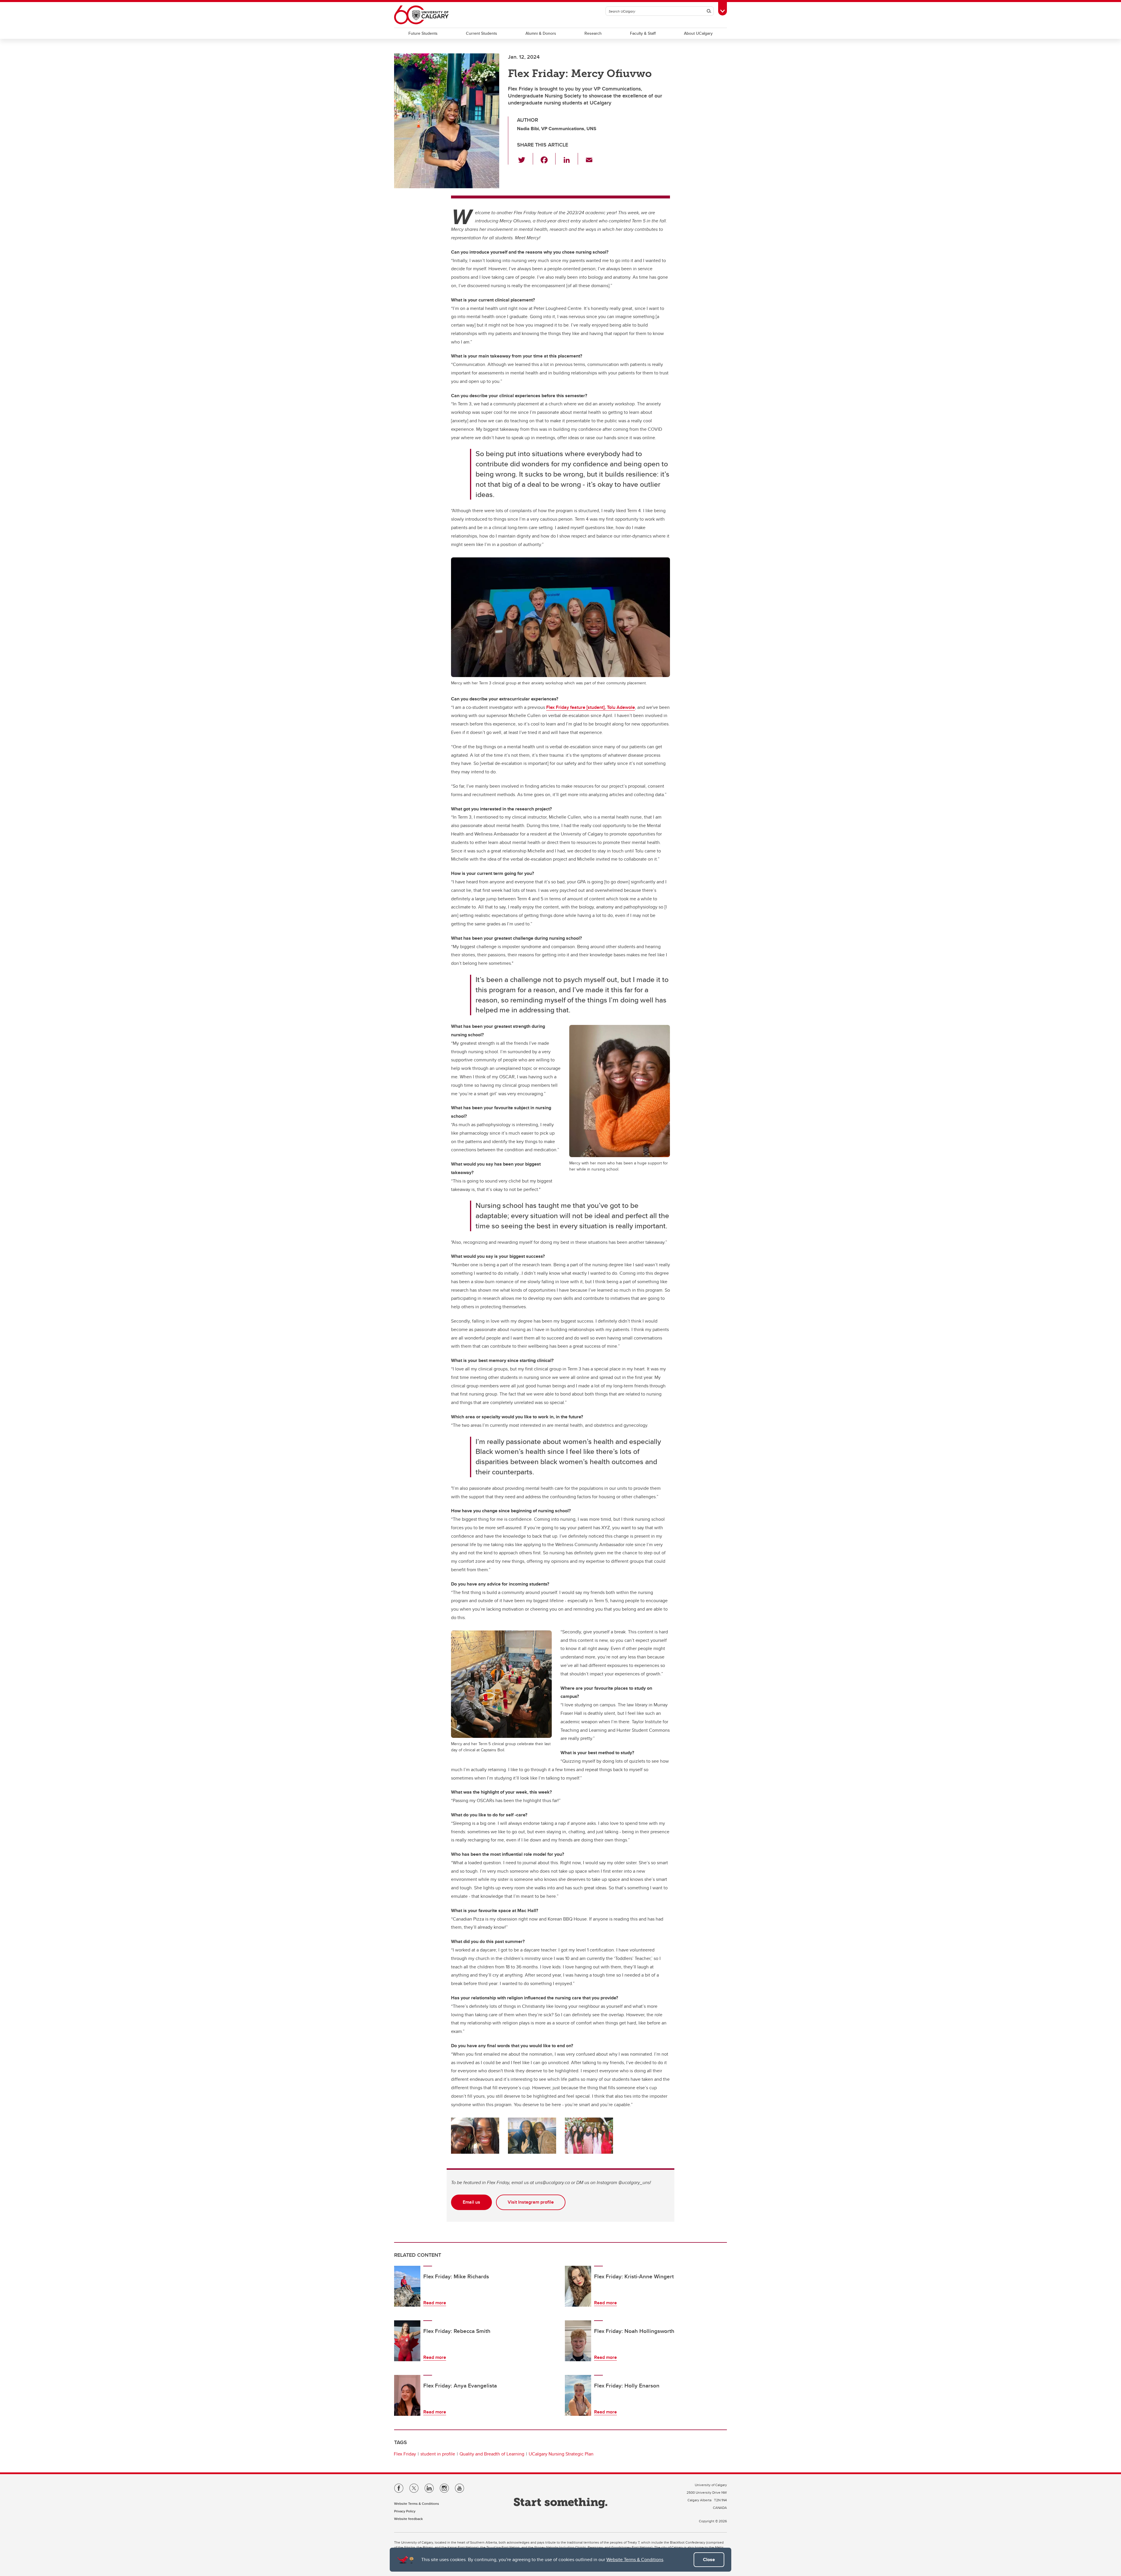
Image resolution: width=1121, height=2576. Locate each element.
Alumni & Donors (541, 33)
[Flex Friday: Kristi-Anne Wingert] (578, 2286)
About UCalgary (698, 33)
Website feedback (408, 2519)
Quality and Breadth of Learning (492, 2454)
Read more (435, 2303)
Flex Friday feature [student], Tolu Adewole (591, 707)
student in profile (438, 2454)
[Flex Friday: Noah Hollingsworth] (578, 2341)
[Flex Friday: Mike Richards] (407, 2286)
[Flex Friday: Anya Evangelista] (407, 2395)
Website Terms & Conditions (635, 2560)
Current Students (482, 33)
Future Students (423, 33)
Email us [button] (471, 2202)
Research (593, 33)
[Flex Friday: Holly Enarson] (578, 2395)
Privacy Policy (405, 2511)
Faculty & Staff (643, 33)
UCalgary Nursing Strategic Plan (561, 2454)
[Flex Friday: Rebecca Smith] (407, 2341)
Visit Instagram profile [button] (531, 2202)
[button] (525, 159)
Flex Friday (405, 2454)
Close (709, 2560)
